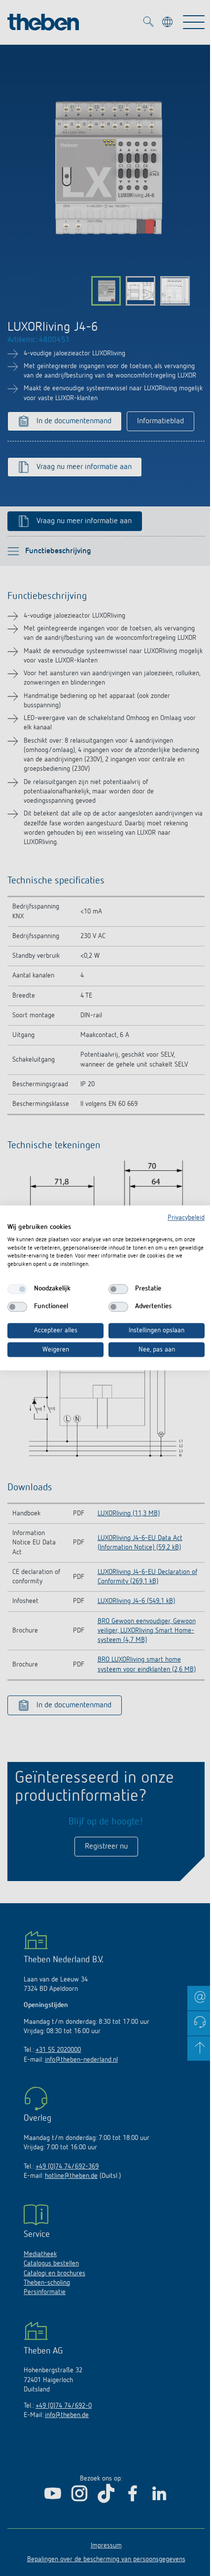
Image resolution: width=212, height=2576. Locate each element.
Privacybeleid (186, 1218)
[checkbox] (17, 1289)
